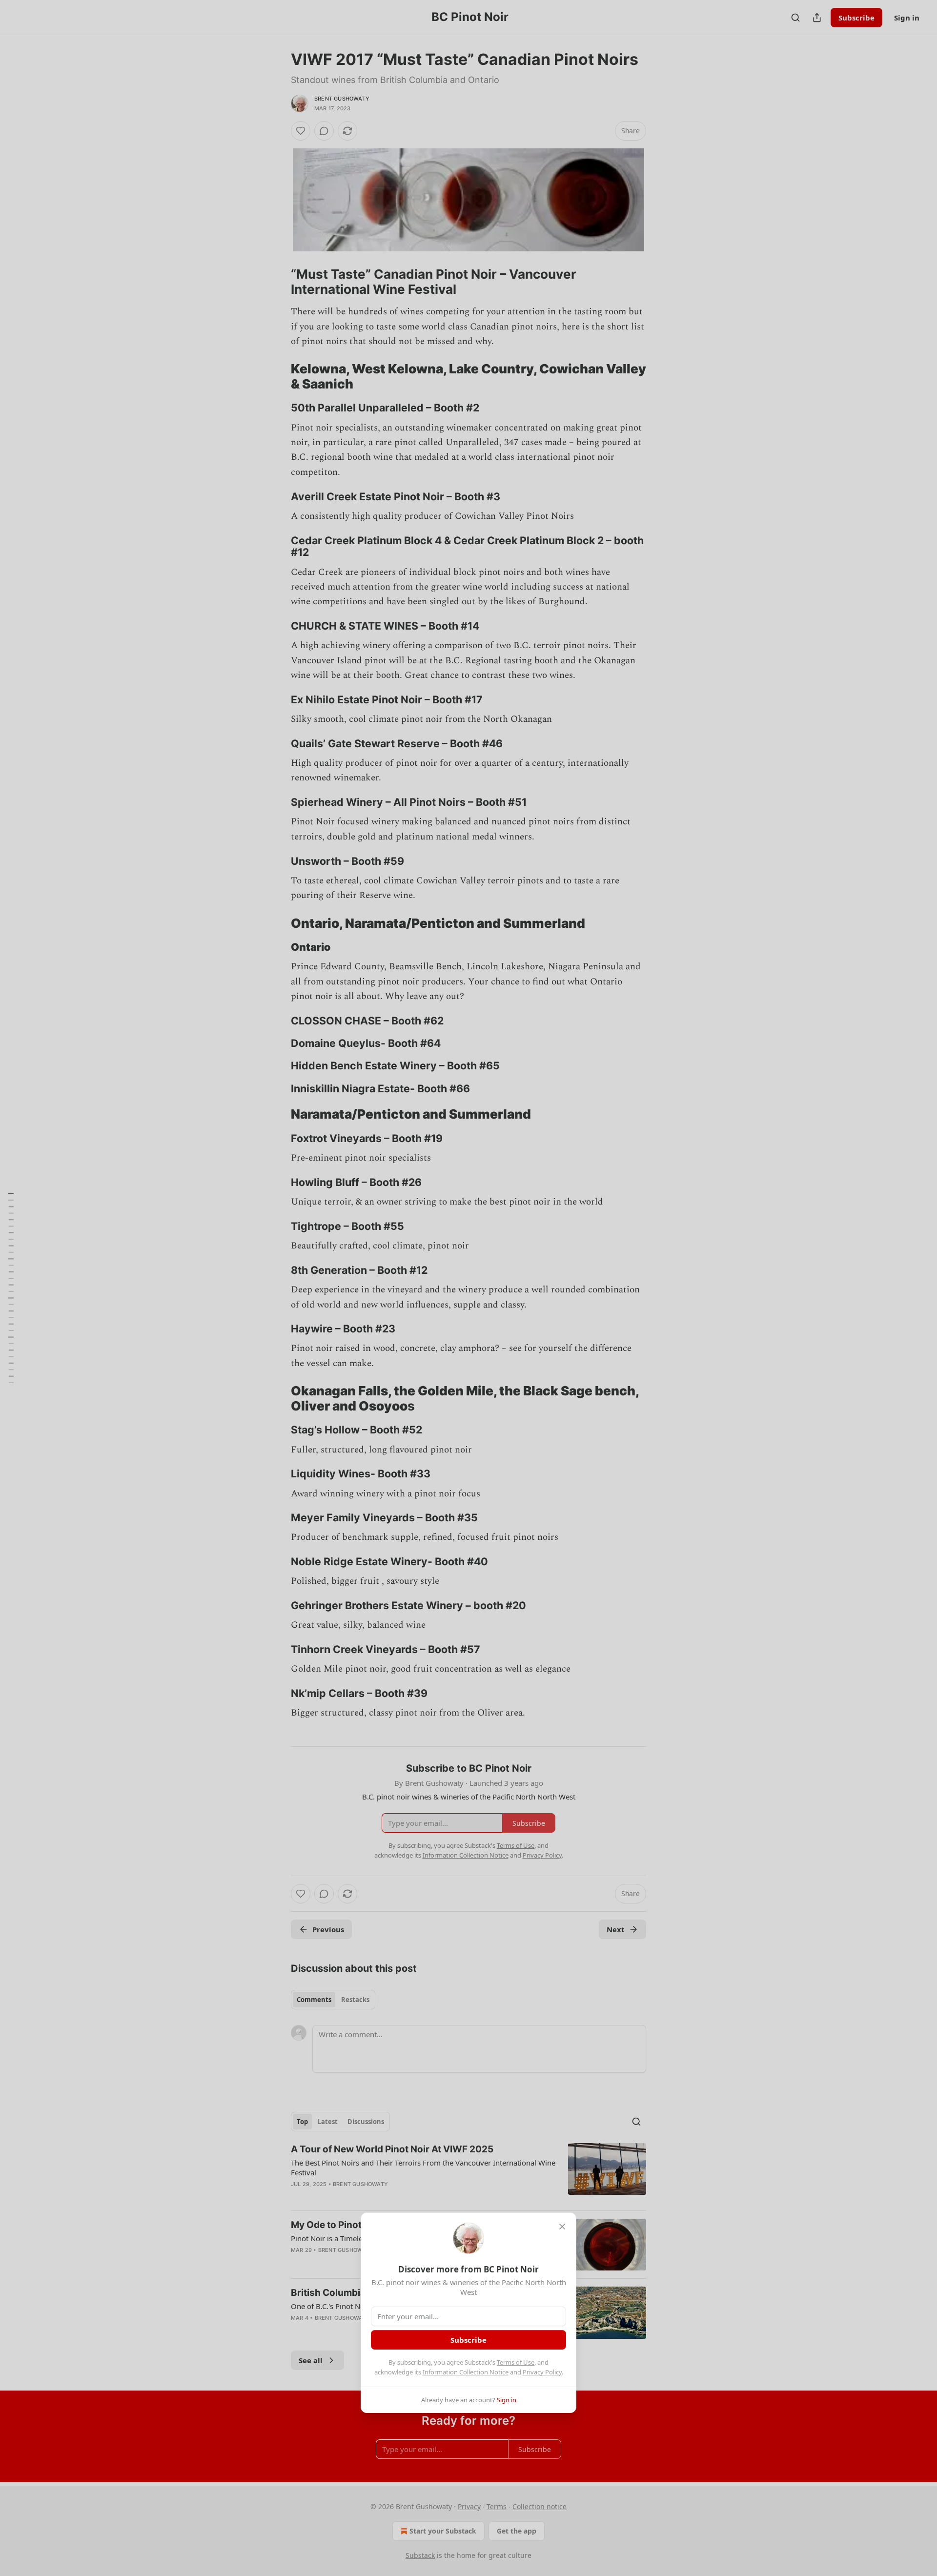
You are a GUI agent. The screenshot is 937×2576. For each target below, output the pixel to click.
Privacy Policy (542, 2372)
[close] (562, 2227)
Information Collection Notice (466, 2372)
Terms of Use (516, 2362)
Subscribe (468, 2340)
